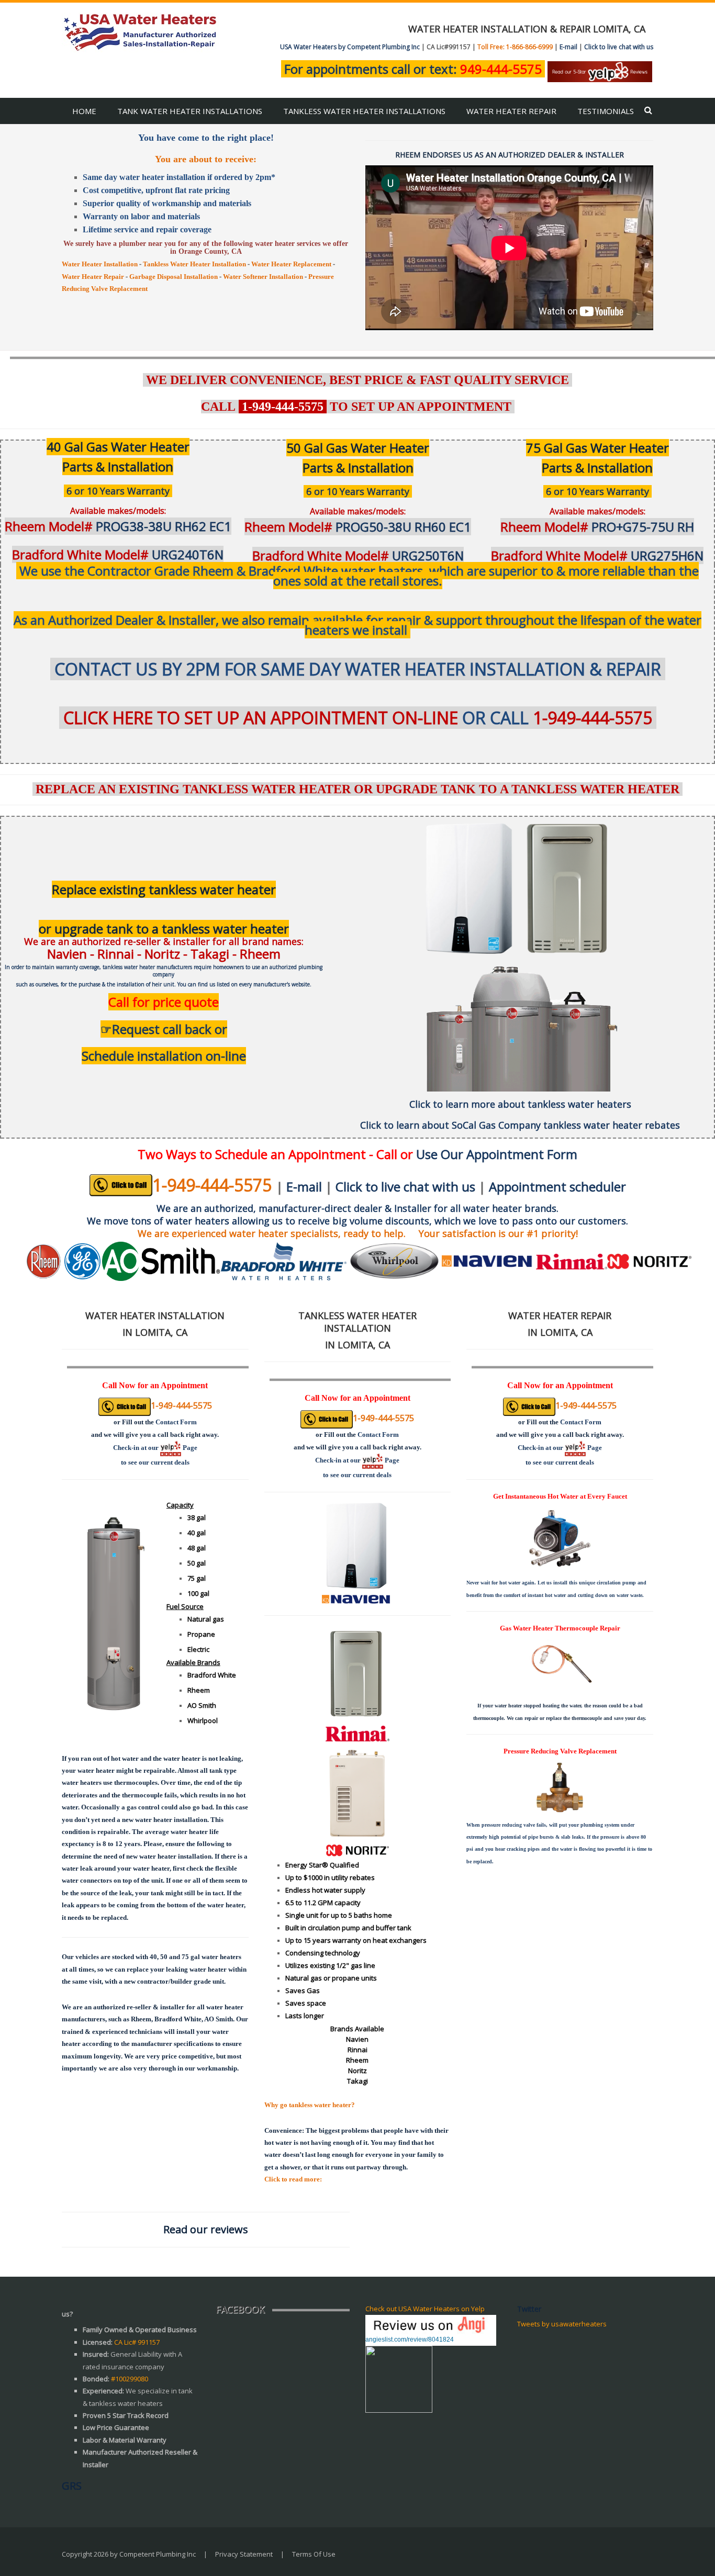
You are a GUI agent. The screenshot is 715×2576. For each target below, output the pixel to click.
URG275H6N (597, 555)
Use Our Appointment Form (497, 1154)
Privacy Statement (244, 2554)
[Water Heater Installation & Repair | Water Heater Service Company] (140, 31)
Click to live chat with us (619, 47)
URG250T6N (358, 555)
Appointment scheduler (557, 1186)
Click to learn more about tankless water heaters (520, 1104)
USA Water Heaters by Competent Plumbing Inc (350, 47)
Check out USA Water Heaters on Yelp (425, 2309)
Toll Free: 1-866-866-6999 (515, 47)
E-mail (568, 47)
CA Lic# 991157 (137, 2342)
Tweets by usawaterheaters (562, 2324)
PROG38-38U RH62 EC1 (118, 526)
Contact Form (176, 1422)
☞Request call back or (164, 1029)
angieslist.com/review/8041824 (410, 2339)
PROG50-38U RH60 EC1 (358, 527)
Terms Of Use (314, 2554)
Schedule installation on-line (164, 1056)
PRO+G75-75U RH (597, 527)
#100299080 (130, 2379)
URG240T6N (118, 554)
